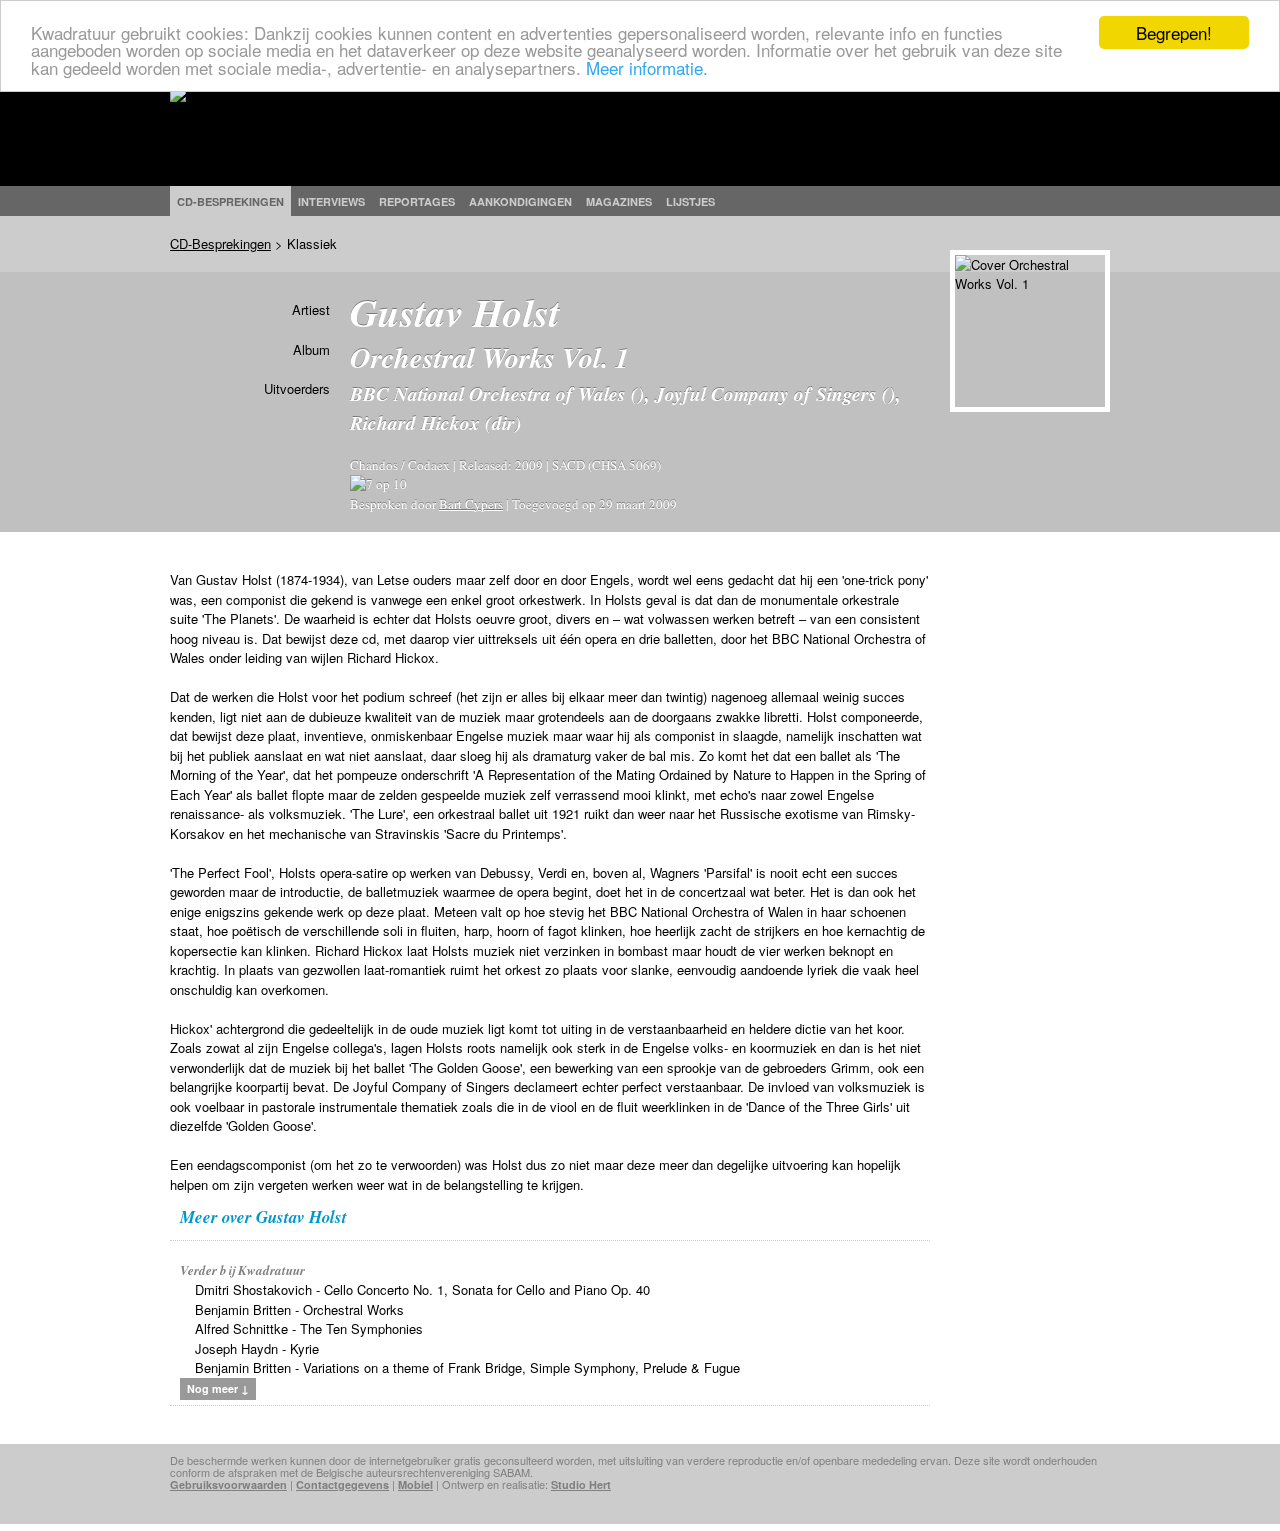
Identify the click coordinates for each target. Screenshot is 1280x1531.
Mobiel (415, 1484)
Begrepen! (1174, 32)
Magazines (619, 201)
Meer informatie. (647, 67)
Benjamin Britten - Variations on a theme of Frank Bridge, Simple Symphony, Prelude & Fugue (467, 1367)
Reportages (417, 201)
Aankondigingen (520, 201)
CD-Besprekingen (220, 243)
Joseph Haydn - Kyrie (257, 1348)
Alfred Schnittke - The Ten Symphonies (309, 1328)
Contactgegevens (342, 1484)
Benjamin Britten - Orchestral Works (299, 1309)
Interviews (331, 201)
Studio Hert (581, 1484)
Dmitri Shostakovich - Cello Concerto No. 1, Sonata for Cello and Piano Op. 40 (422, 1289)
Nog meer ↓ (218, 1388)
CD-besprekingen (230, 201)
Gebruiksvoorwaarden (228, 1484)
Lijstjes (690, 201)
